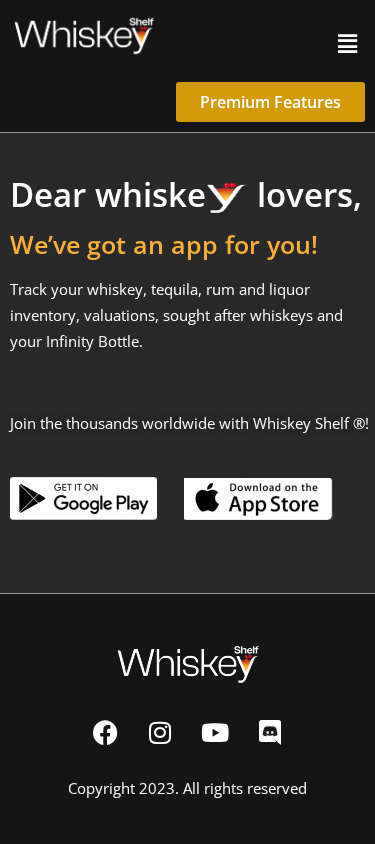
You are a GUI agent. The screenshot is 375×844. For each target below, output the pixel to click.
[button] (348, 43)
